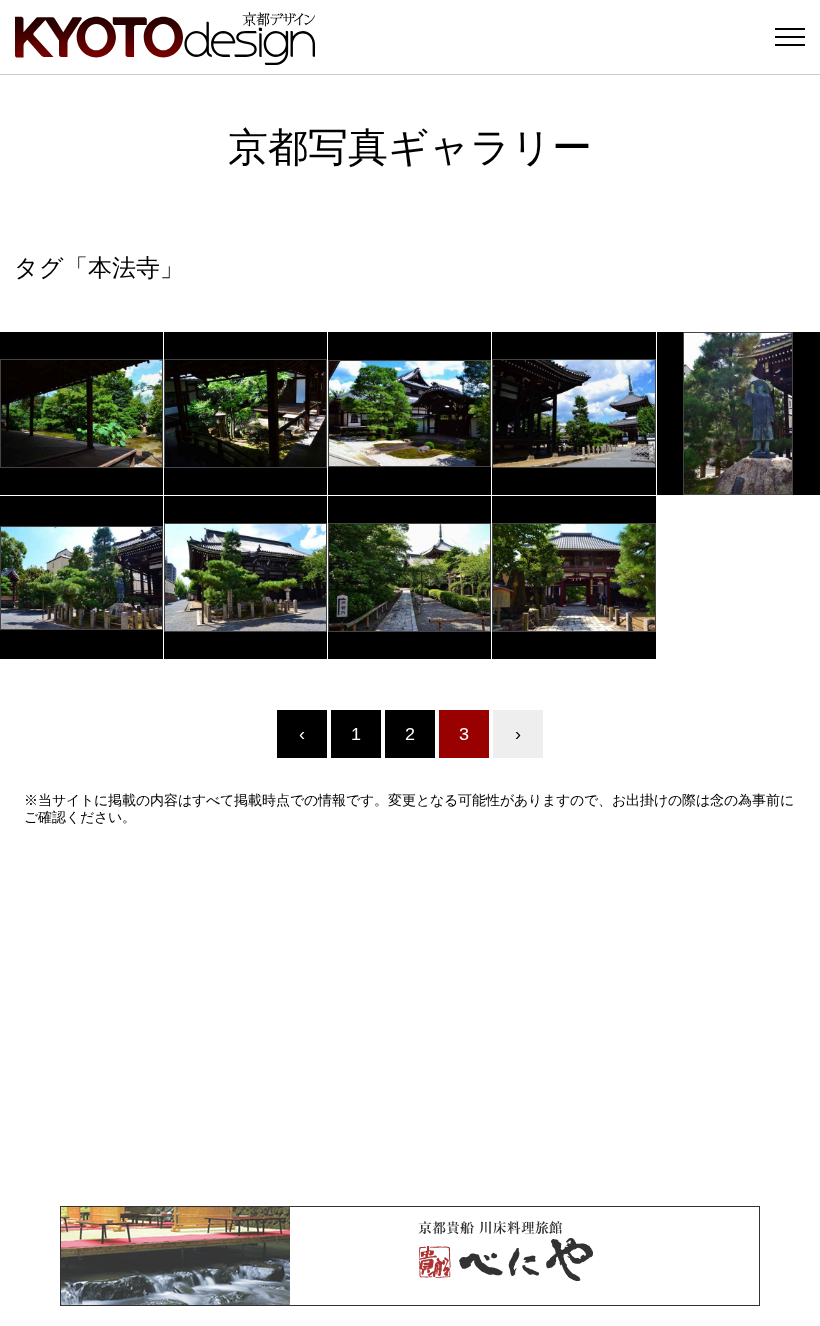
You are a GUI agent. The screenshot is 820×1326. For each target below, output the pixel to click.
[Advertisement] (410, 1016)
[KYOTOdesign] (165, 55)
